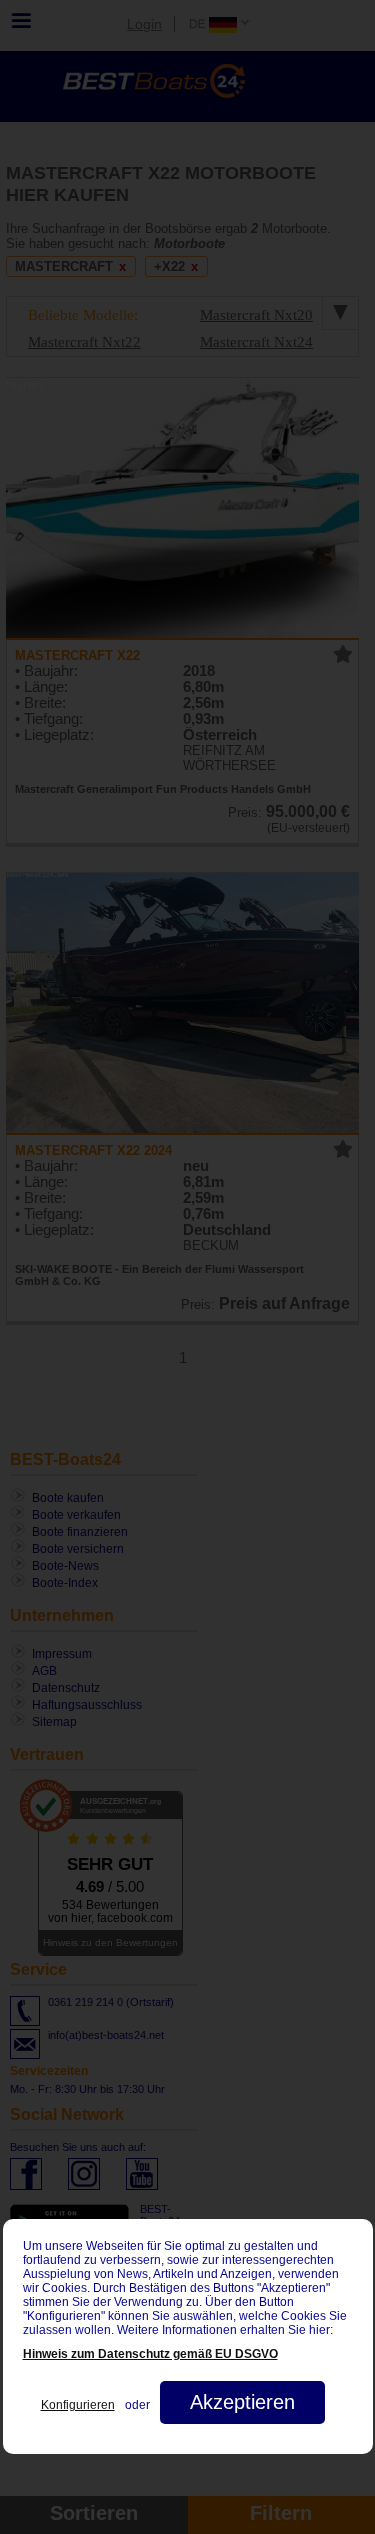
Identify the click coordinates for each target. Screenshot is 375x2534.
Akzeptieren (242, 2402)
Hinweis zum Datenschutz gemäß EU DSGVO (150, 2354)
